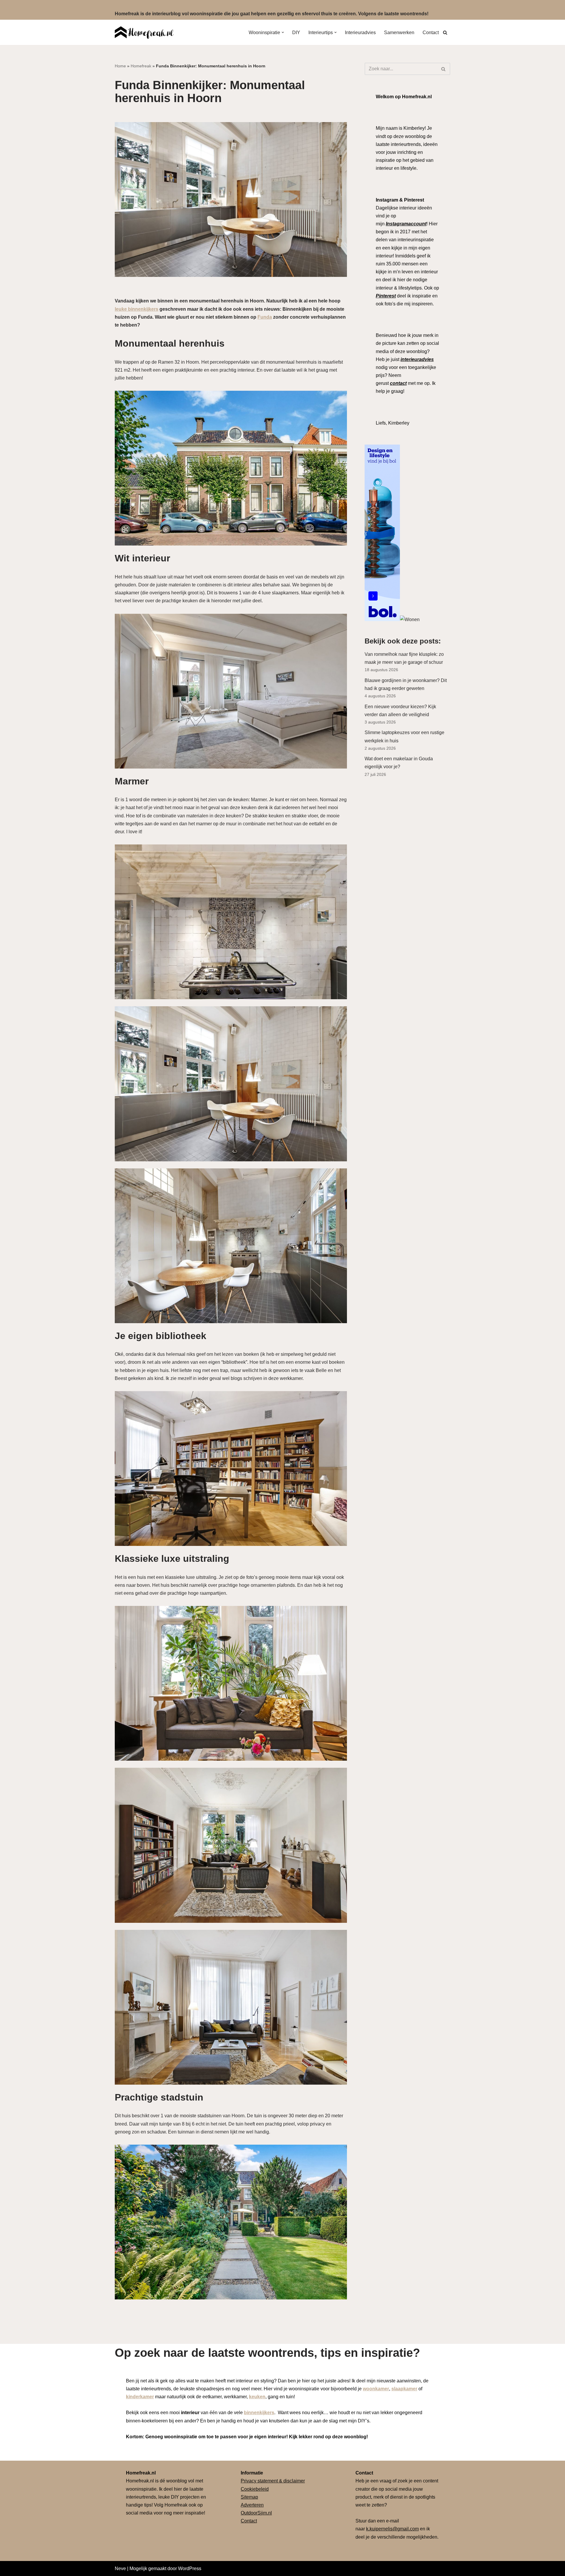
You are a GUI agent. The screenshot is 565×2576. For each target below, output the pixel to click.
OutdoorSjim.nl (256, 2513)
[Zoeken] (445, 33)
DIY (296, 33)
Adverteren (252, 2505)
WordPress (190, 2568)
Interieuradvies (360, 33)
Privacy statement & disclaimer (273, 2481)
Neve (120, 2568)
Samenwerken (399, 33)
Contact (431, 33)
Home (120, 66)
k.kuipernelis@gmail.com (392, 2529)
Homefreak (141, 66)
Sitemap (249, 2497)
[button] (283, 32)
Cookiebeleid (255, 2489)
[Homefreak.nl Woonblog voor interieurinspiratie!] (144, 32)
